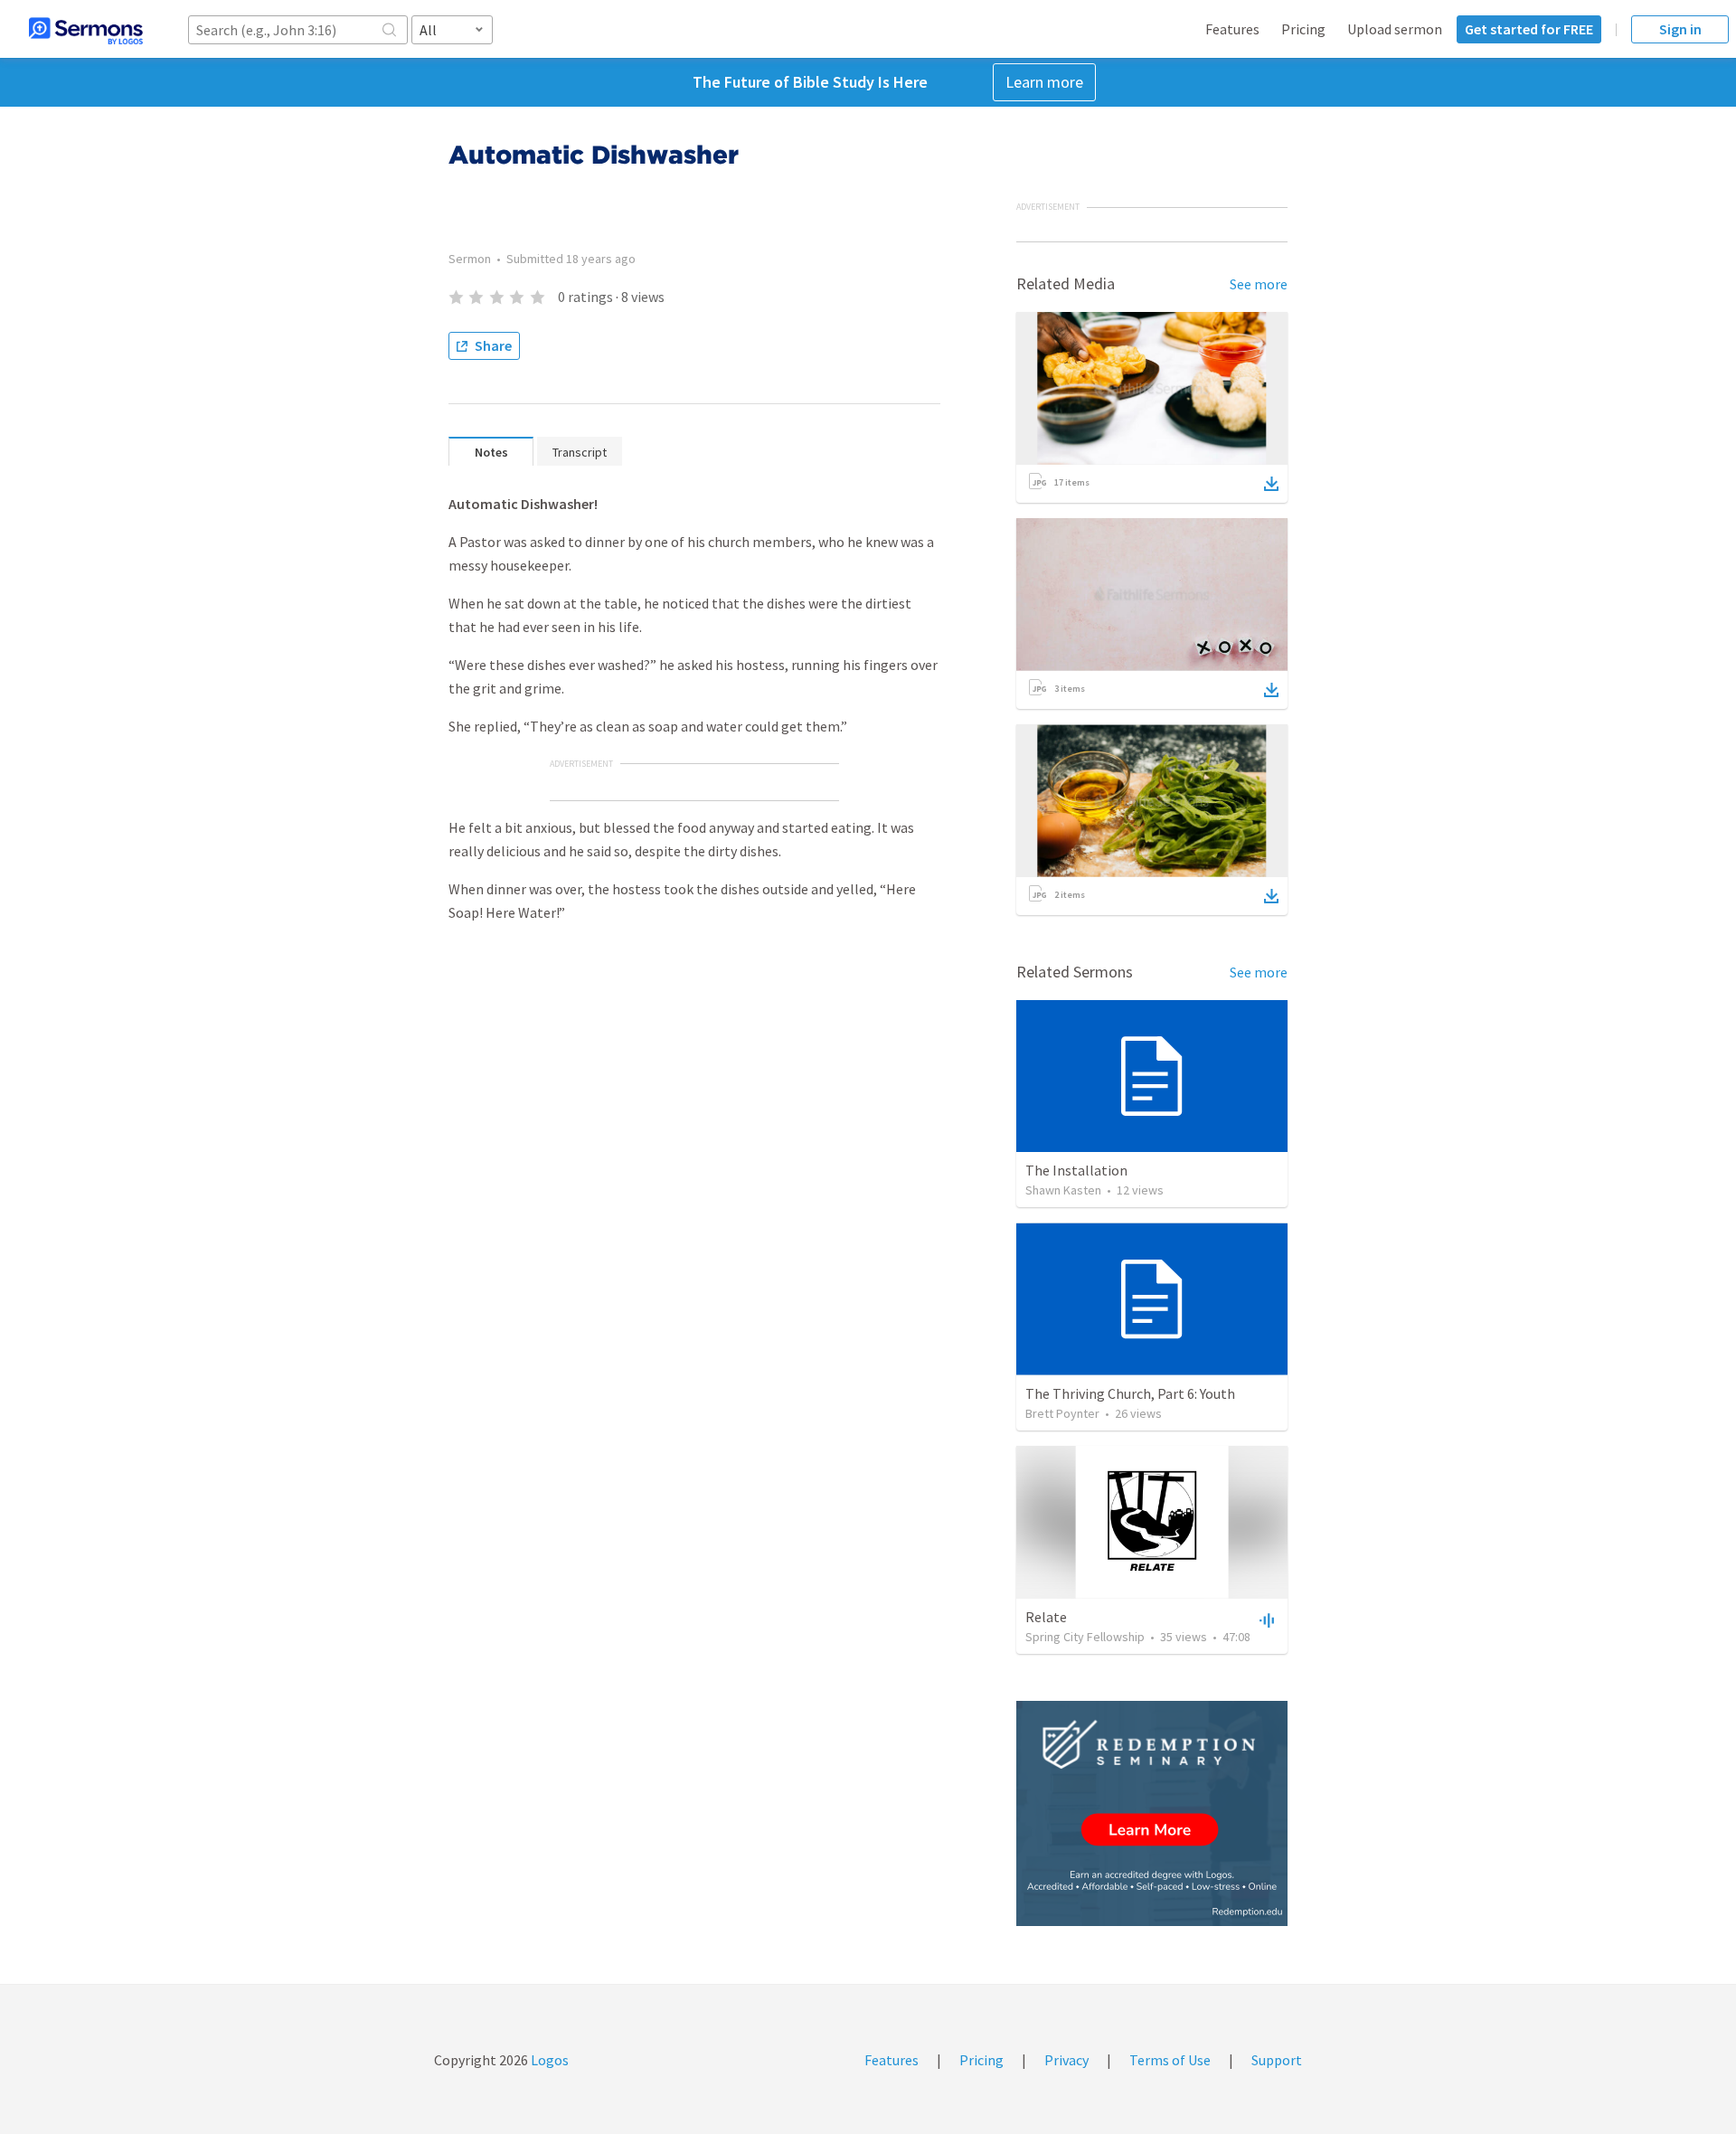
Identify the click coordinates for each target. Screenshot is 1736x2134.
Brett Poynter (1062, 1413)
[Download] (1271, 484)
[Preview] (1265, 1619)
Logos (548, 2060)
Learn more (1044, 82)
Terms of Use (1170, 2060)
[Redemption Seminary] (1152, 1813)
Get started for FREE (1529, 29)
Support (1277, 2060)
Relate (1046, 1617)
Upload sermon (1395, 29)
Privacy (1066, 2060)
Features (1232, 29)
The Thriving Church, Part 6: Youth (1130, 1393)
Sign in (1680, 29)
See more (1259, 284)
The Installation (1076, 1170)
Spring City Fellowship (1085, 1637)
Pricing (1303, 29)
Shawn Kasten (1063, 1190)
